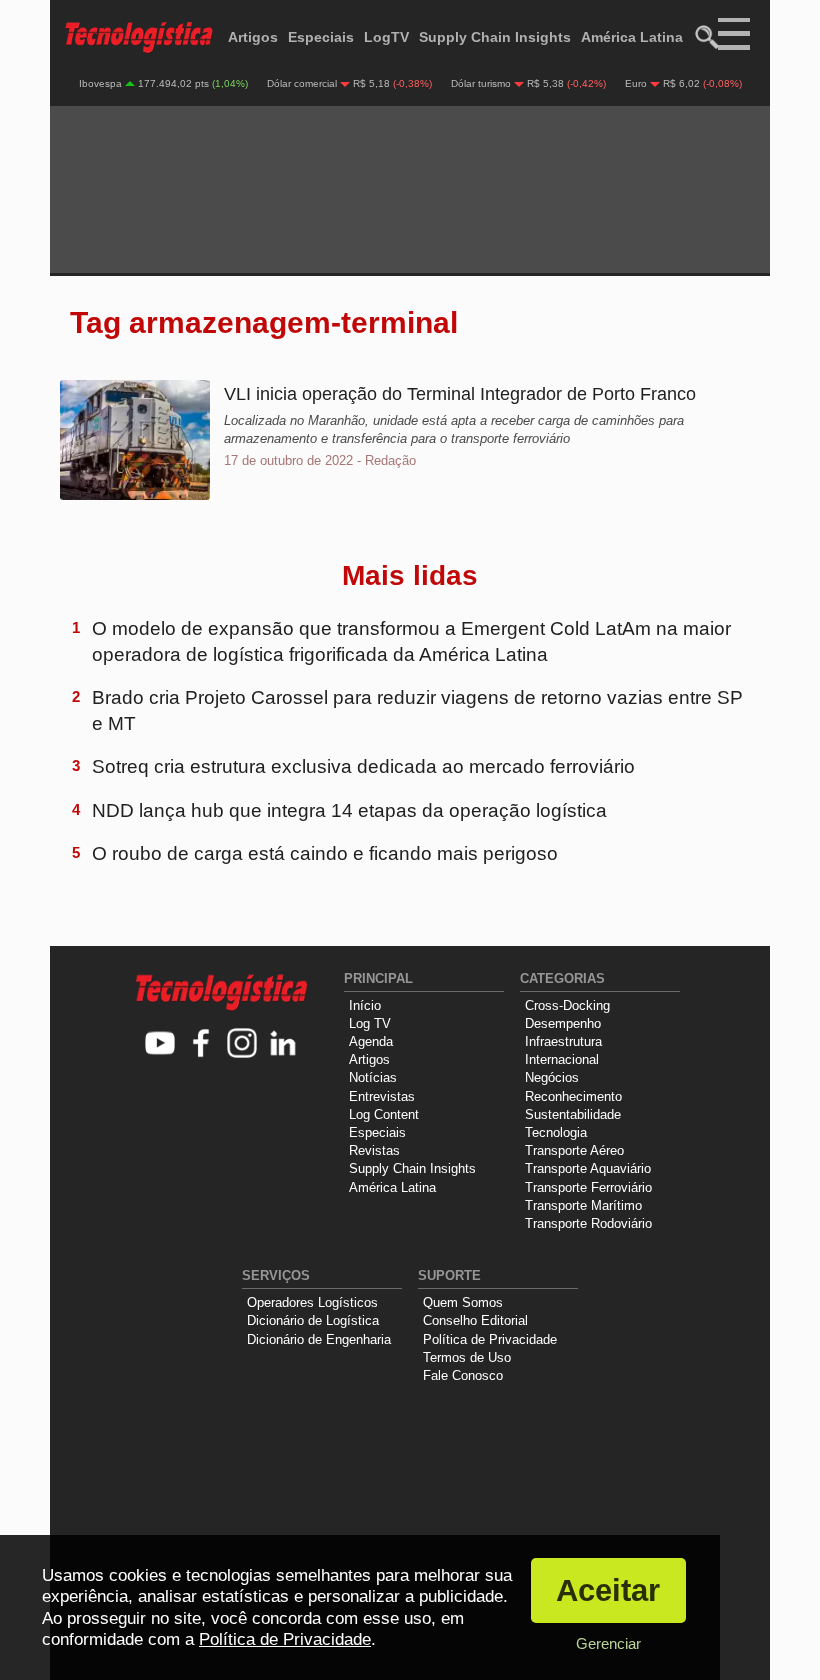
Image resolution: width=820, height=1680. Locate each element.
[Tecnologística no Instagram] (242, 1044)
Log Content (384, 1114)
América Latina (632, 37)
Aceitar (608, 1590)
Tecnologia (556, 1132)
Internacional (562, 1059)
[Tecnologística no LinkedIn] (283, 1044)
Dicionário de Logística (313, 1320)
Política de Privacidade (490, 1339)
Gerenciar (608, 1643)
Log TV (370, 1023)
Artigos (253, 37)
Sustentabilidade (573, 1114)
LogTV (386, 37)
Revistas (374, 1150)
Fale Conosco (463, 1375)
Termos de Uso (467, 1357)
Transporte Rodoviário (588, 1223)
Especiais (321, 37)
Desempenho (563, 1023)
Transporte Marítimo (583, 1205)
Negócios (552, 1077)
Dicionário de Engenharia (319, 1339)
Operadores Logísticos (312, 1302)
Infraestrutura (563, 1041)
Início (365, 1005)
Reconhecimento (573, 1096)
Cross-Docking (567, 1005)
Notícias (373, 1077)
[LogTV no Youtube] (160, 1044)
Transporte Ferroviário (588, 1187)
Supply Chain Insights (495, 37)
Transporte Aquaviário (588, 1168)
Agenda (371, 1041)
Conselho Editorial (475, 1320)
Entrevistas (382, 1096)
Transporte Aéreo (574, 1150)
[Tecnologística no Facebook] (201, 1044)
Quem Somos (463, 1302)
